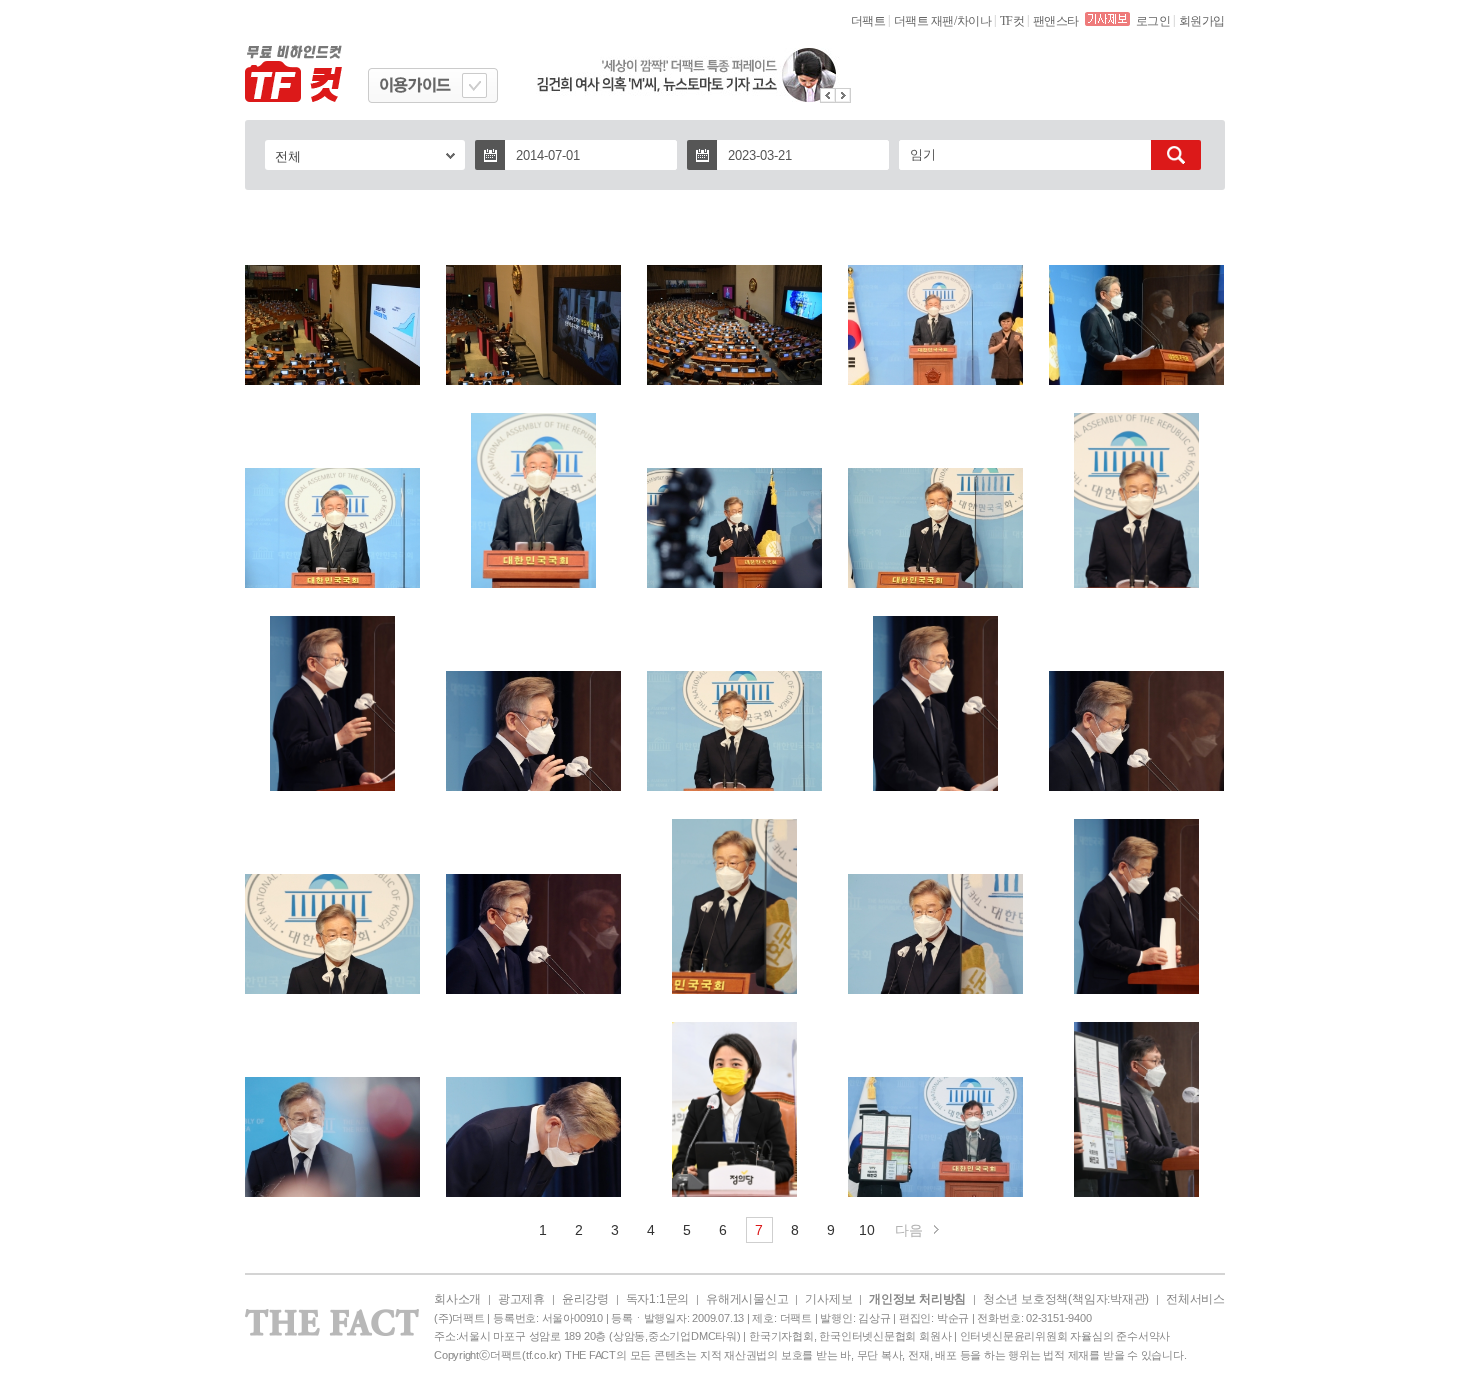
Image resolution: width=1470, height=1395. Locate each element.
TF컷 (1012, 21)
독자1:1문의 (657, 1299)
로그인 (1153, 21)
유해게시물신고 (747, 1299)
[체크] (474, 85)
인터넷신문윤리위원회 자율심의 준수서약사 (1065, 1336)
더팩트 (868, 21)
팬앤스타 (1056, 21)
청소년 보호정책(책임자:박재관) (1066, 1299)
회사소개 (457, 1299)
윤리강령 (585, 1299)
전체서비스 (1195, 1299)
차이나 (974, 21)
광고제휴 (521, 1299)
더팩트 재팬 (924, 21)
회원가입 (1202, 21)
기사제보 (828, 1299)
